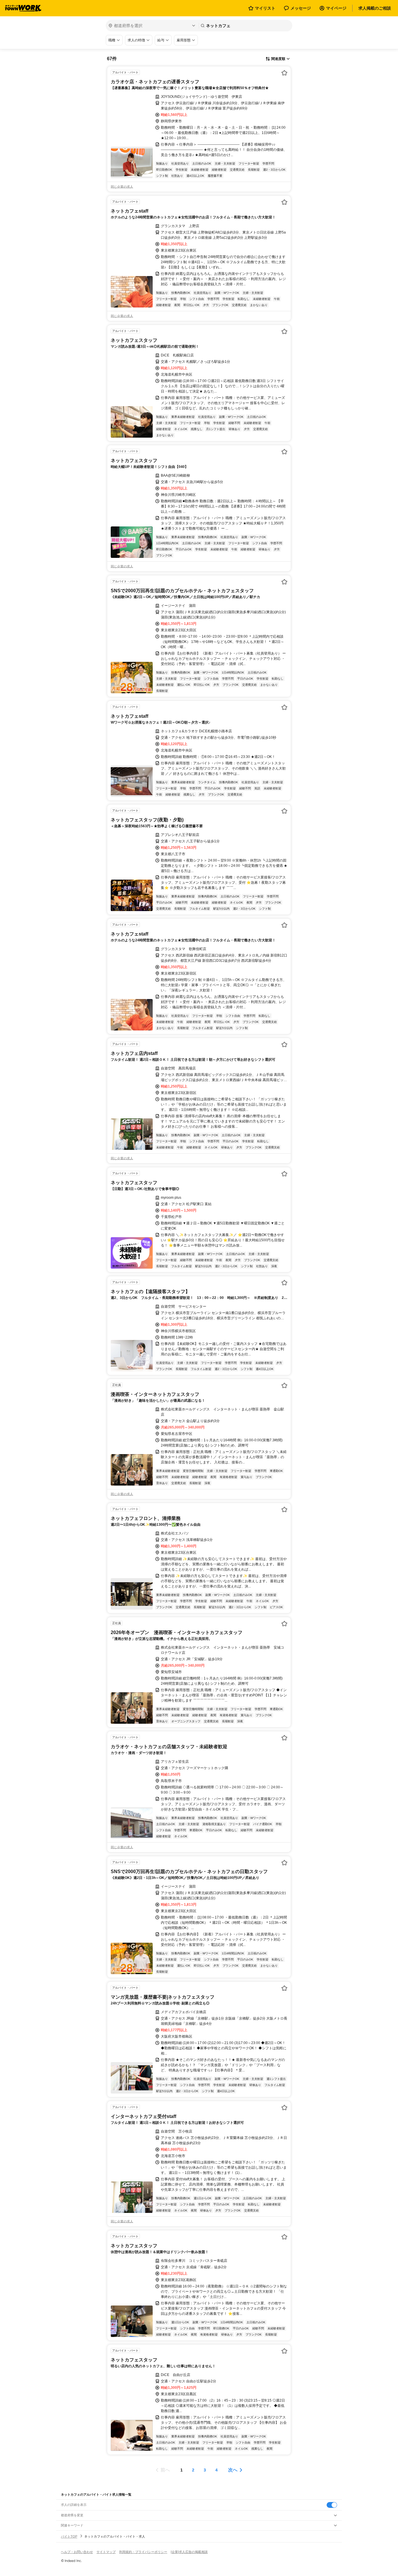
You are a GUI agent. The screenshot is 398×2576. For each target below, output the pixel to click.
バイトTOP (69, 2536)
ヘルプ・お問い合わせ (77, 2552)
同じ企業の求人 (122, 187)
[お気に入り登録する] (284, 73)
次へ (233, 2470)
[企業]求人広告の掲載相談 (189, 2552)
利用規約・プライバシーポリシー (143, 2552)
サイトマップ (106, 2552)
